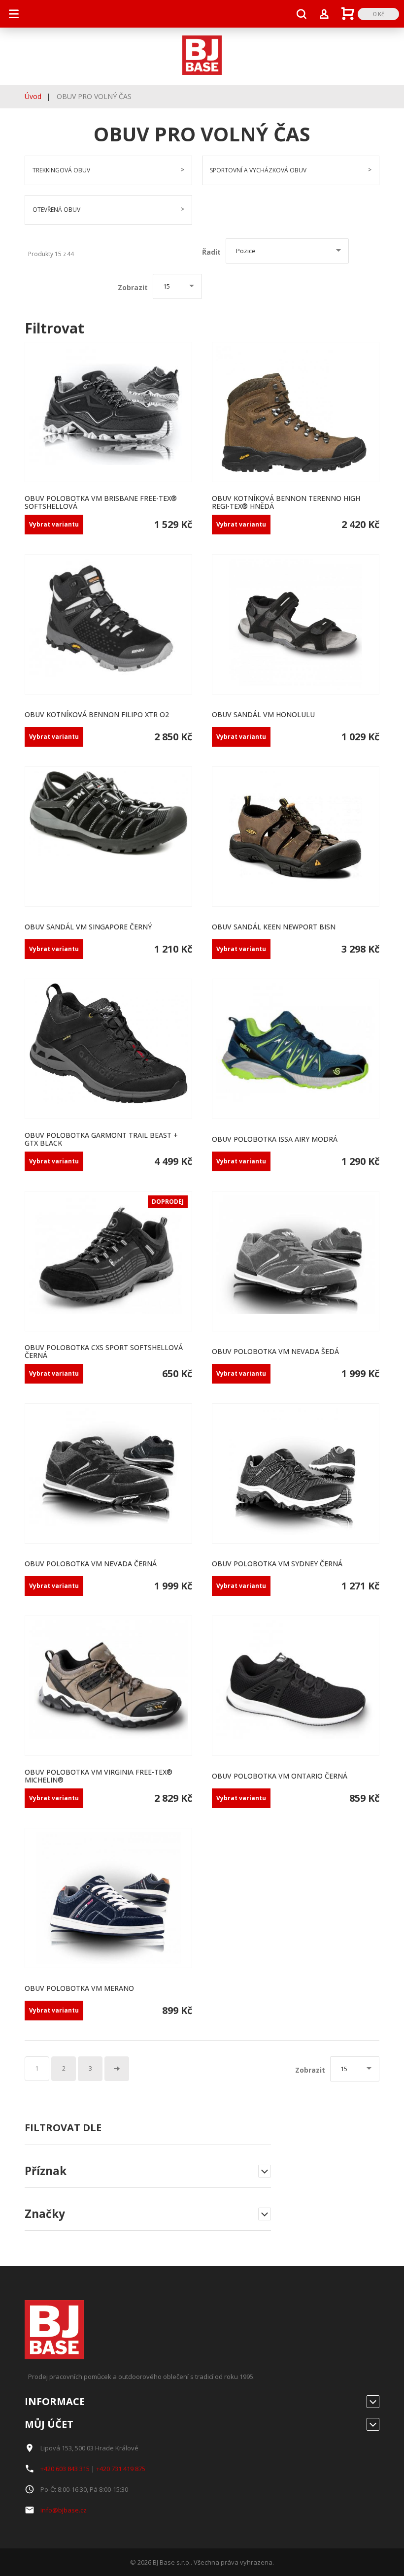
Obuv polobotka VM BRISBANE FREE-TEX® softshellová (101, 502)
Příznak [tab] (46, 2172)
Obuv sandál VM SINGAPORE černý (88, 927)
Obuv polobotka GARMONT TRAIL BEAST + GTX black (101, 1139)
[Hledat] (302, 14)
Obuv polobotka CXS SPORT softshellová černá (104, 1351)
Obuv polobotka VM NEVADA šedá (275, 1351)
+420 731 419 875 (121, 2469)
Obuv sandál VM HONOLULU (263, 714)
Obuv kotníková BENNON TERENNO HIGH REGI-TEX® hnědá (286, 502)
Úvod (33, 96)
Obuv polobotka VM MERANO (79, 1988)
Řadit (211, 252)
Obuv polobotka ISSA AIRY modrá (275, 1139)
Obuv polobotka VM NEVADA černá (91, 1564)
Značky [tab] (45, 2214)
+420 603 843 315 (65, 2469)
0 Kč (379, 14)
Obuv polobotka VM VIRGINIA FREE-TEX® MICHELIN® (99, 1776)
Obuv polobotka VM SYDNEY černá (277, 1564)
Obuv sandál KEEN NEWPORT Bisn (274, 927)
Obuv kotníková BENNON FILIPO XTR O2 (97, 714)
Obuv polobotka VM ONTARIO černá (280, 1776)
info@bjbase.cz (64, 2510)
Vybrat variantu (54, 524)
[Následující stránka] (117, 2069)
